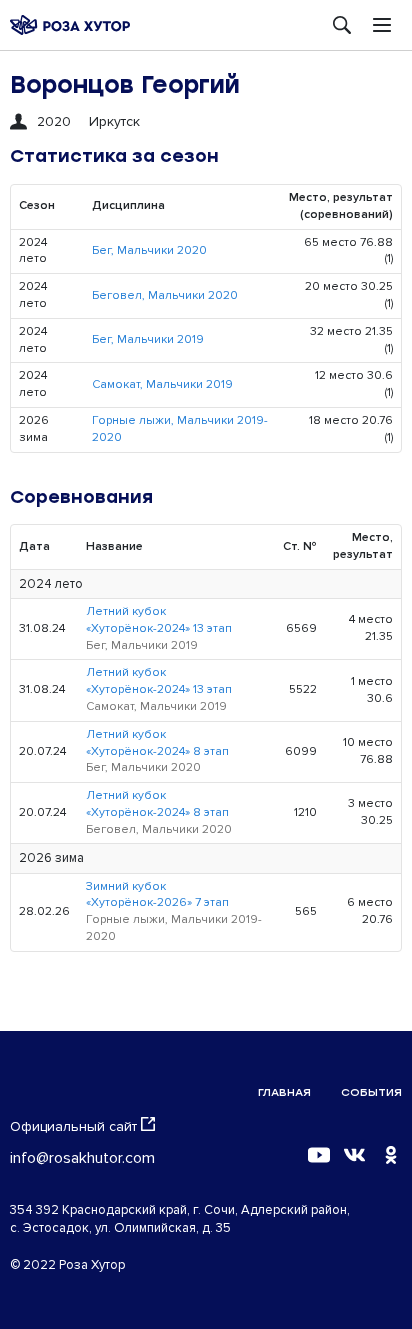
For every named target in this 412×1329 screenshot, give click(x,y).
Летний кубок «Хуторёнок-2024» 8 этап (157, 743)
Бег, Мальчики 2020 (149, 250)
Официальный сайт (73, 1126)
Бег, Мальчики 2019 (148, 339)
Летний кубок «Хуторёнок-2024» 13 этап (159, 620)
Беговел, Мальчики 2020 (165, 295)
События (371, 1092)
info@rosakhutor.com (82, 1158)
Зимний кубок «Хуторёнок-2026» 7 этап (157, 895)
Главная (284, 1092)
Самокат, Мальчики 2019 (162, 384)
